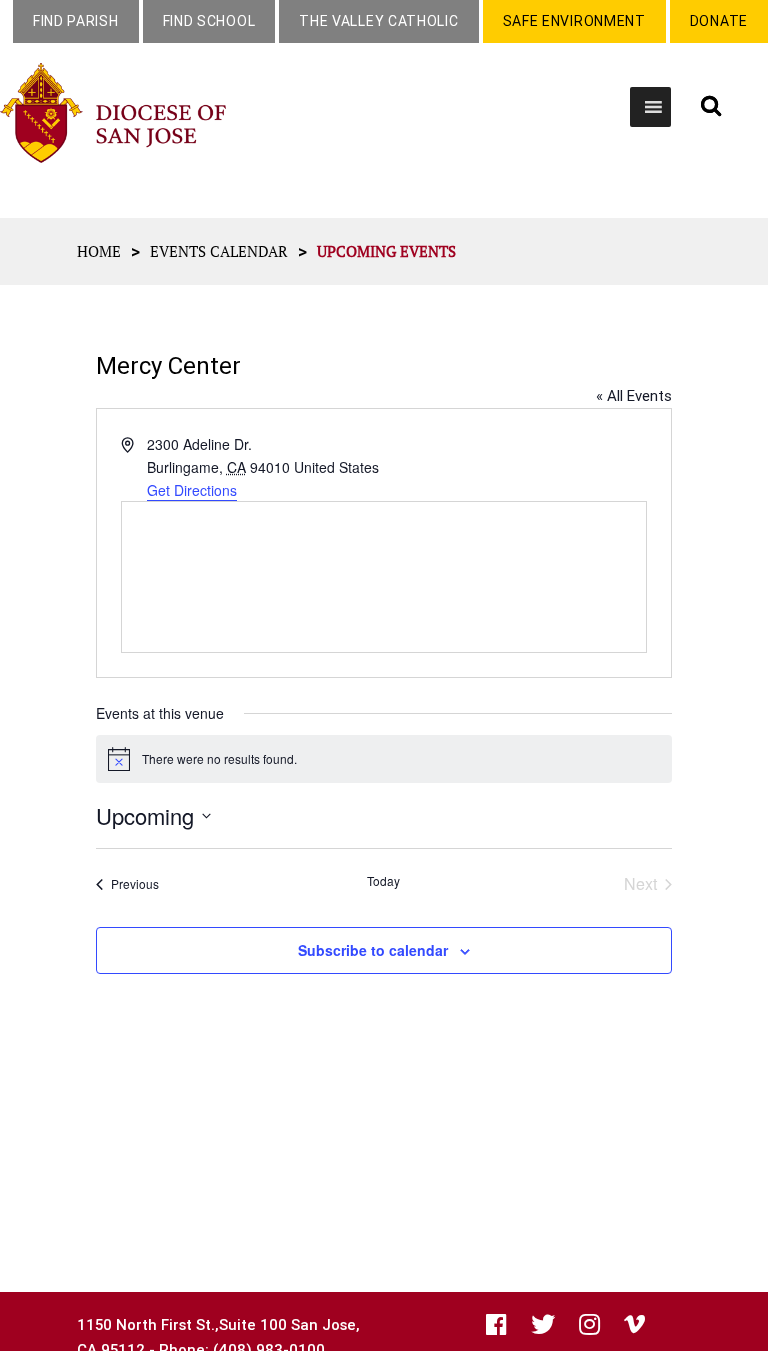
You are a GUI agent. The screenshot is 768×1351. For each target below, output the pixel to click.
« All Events (634, 395)
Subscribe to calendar (373, 950)
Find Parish (76, 21)
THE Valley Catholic (378, 21)
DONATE (719, 21)
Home (99, 251)
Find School (209, 21)
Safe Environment (574, 21)
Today (383, 881)
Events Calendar (219, 251)
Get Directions (192, 490)
